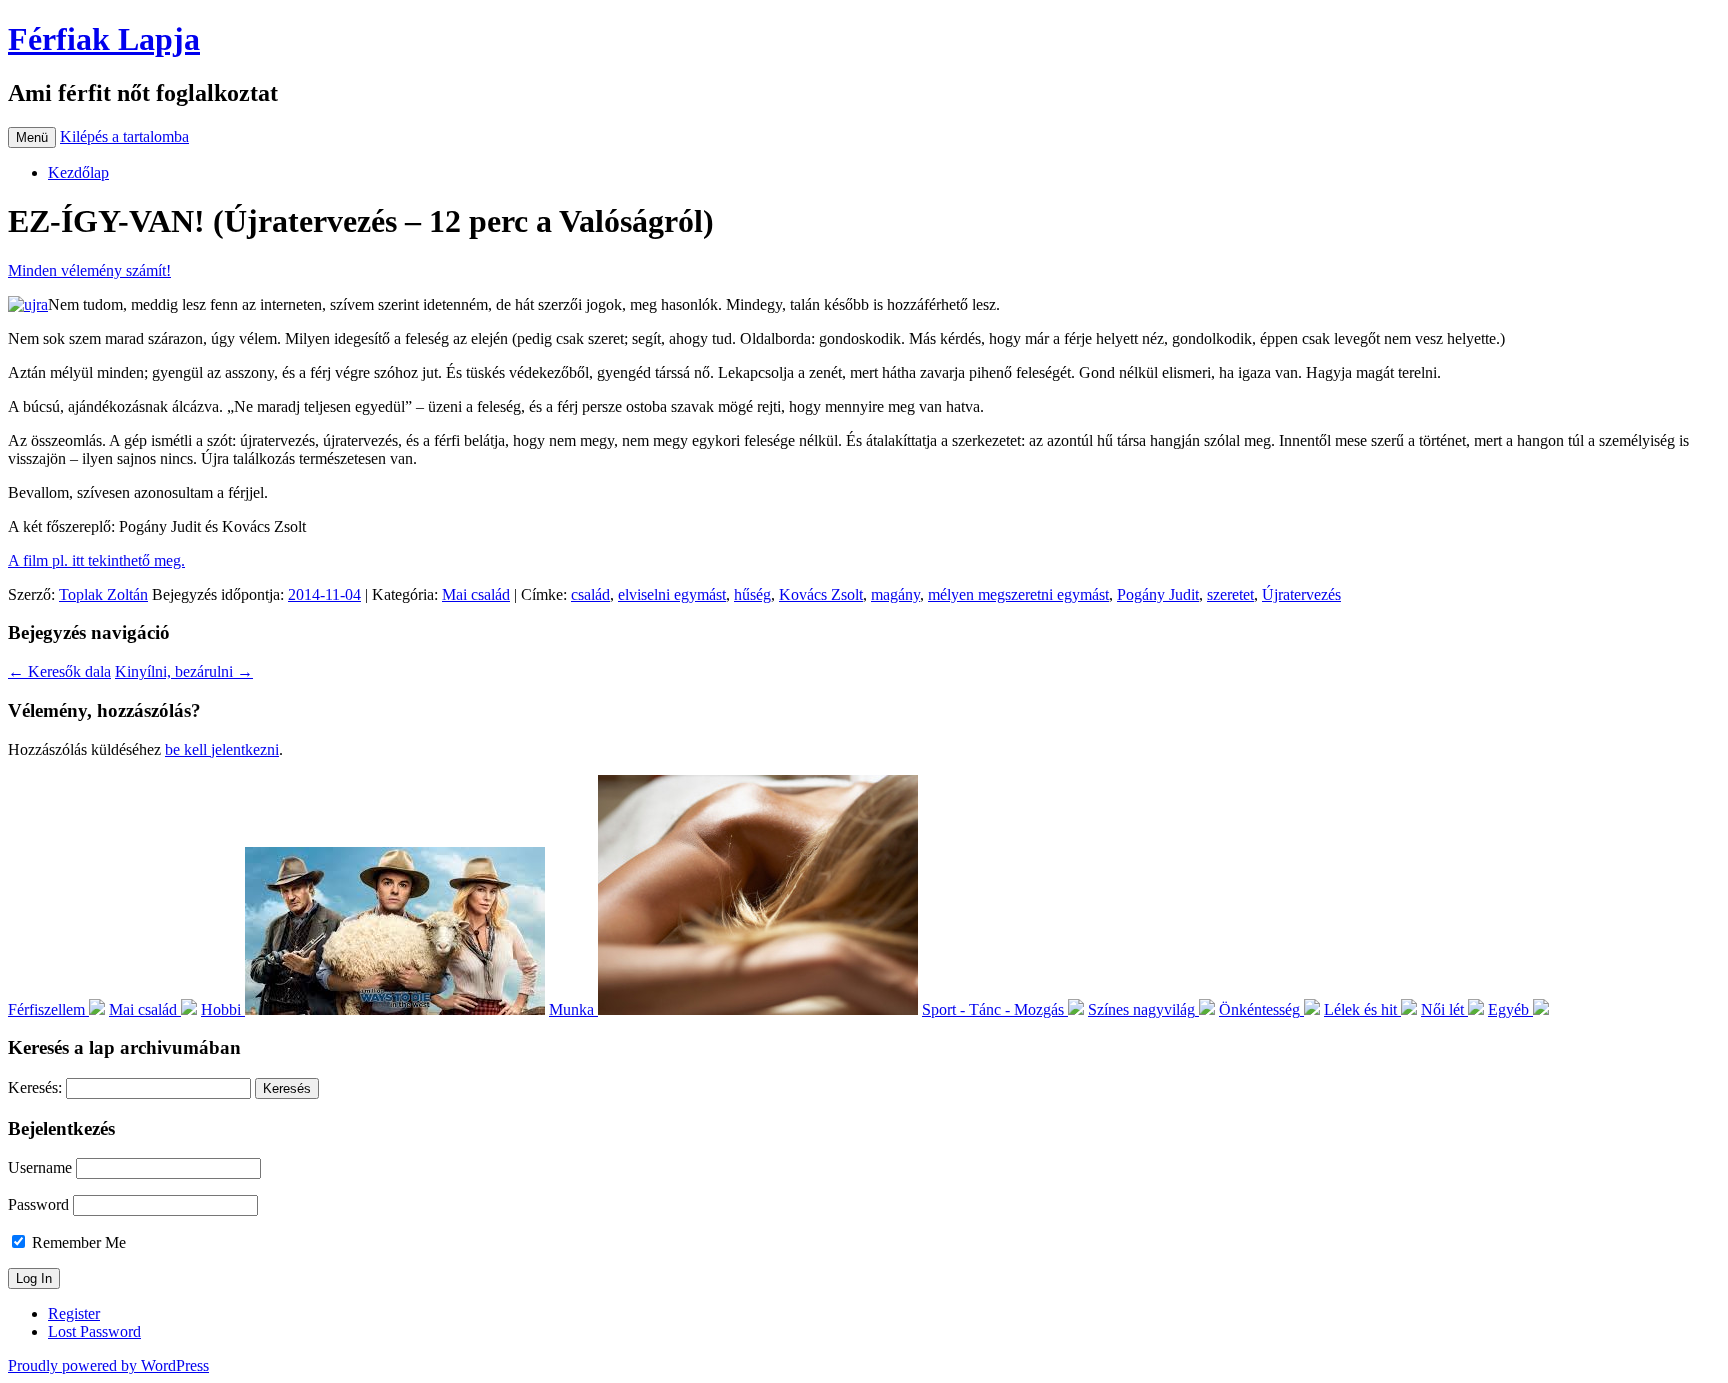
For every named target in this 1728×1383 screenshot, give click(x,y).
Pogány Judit (1158, 594)
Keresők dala (59, 671)
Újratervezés (1301, 594)
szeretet (1230, 594)
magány (895, 594)
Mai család (476, 594)
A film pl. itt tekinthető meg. (96, 560)
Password (38, 1204)
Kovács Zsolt (821, 594)
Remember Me (77, 1242)
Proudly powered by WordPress (108, 1365)
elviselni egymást (672, 594)
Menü (32, 137)
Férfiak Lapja (104, 39)
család (590, 594)
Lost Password (94, 1331)
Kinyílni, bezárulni (184, 671)
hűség (752, 594)
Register (74, 1313)
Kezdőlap (78, 172)
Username (40, 1167)
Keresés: (35, 1087)
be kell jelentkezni (222, 749)
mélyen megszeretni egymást (1018, 594)
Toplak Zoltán (103, 594)
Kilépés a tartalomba (124, 136)
